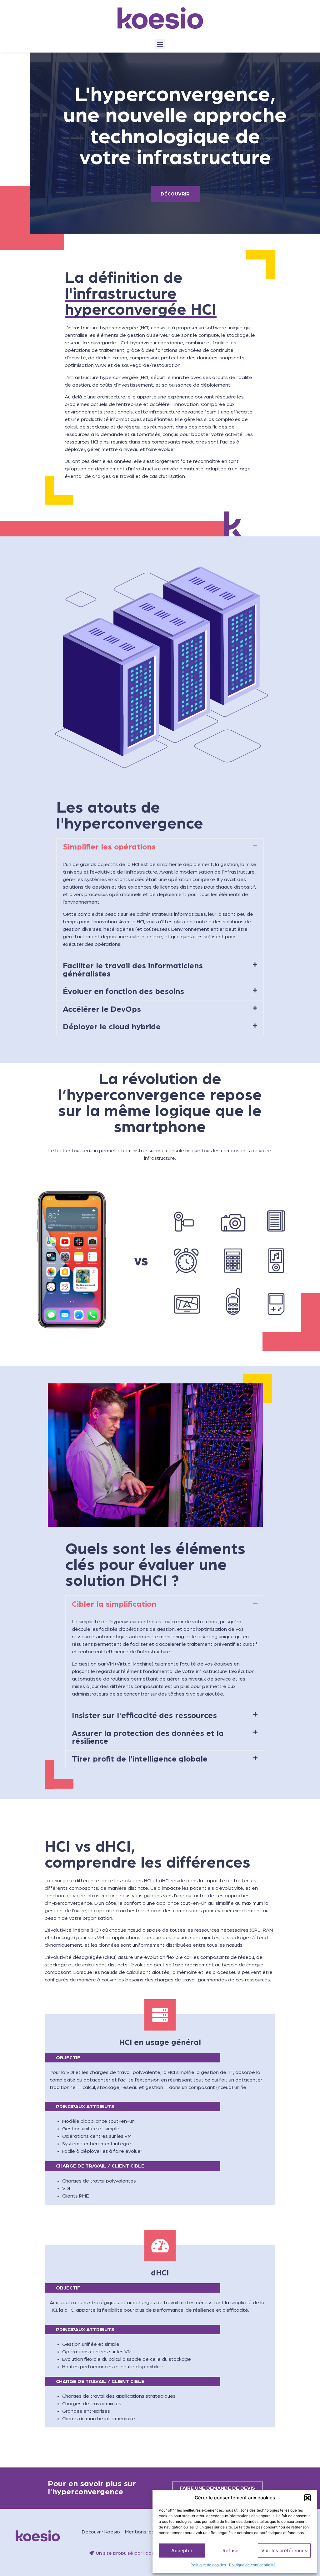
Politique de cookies (208, 2565)
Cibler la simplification (114, 1604)
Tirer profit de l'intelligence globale (140, 1759)
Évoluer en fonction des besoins (123, 992)
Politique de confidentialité (252, 2565)
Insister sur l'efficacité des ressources (144, 1716)
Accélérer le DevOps (102, 1009)
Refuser (231, 2551)
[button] (307, 2498)
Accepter (182, 2551)
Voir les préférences (284, 2551)
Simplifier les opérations (109, 847)
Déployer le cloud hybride (112, 1027)
